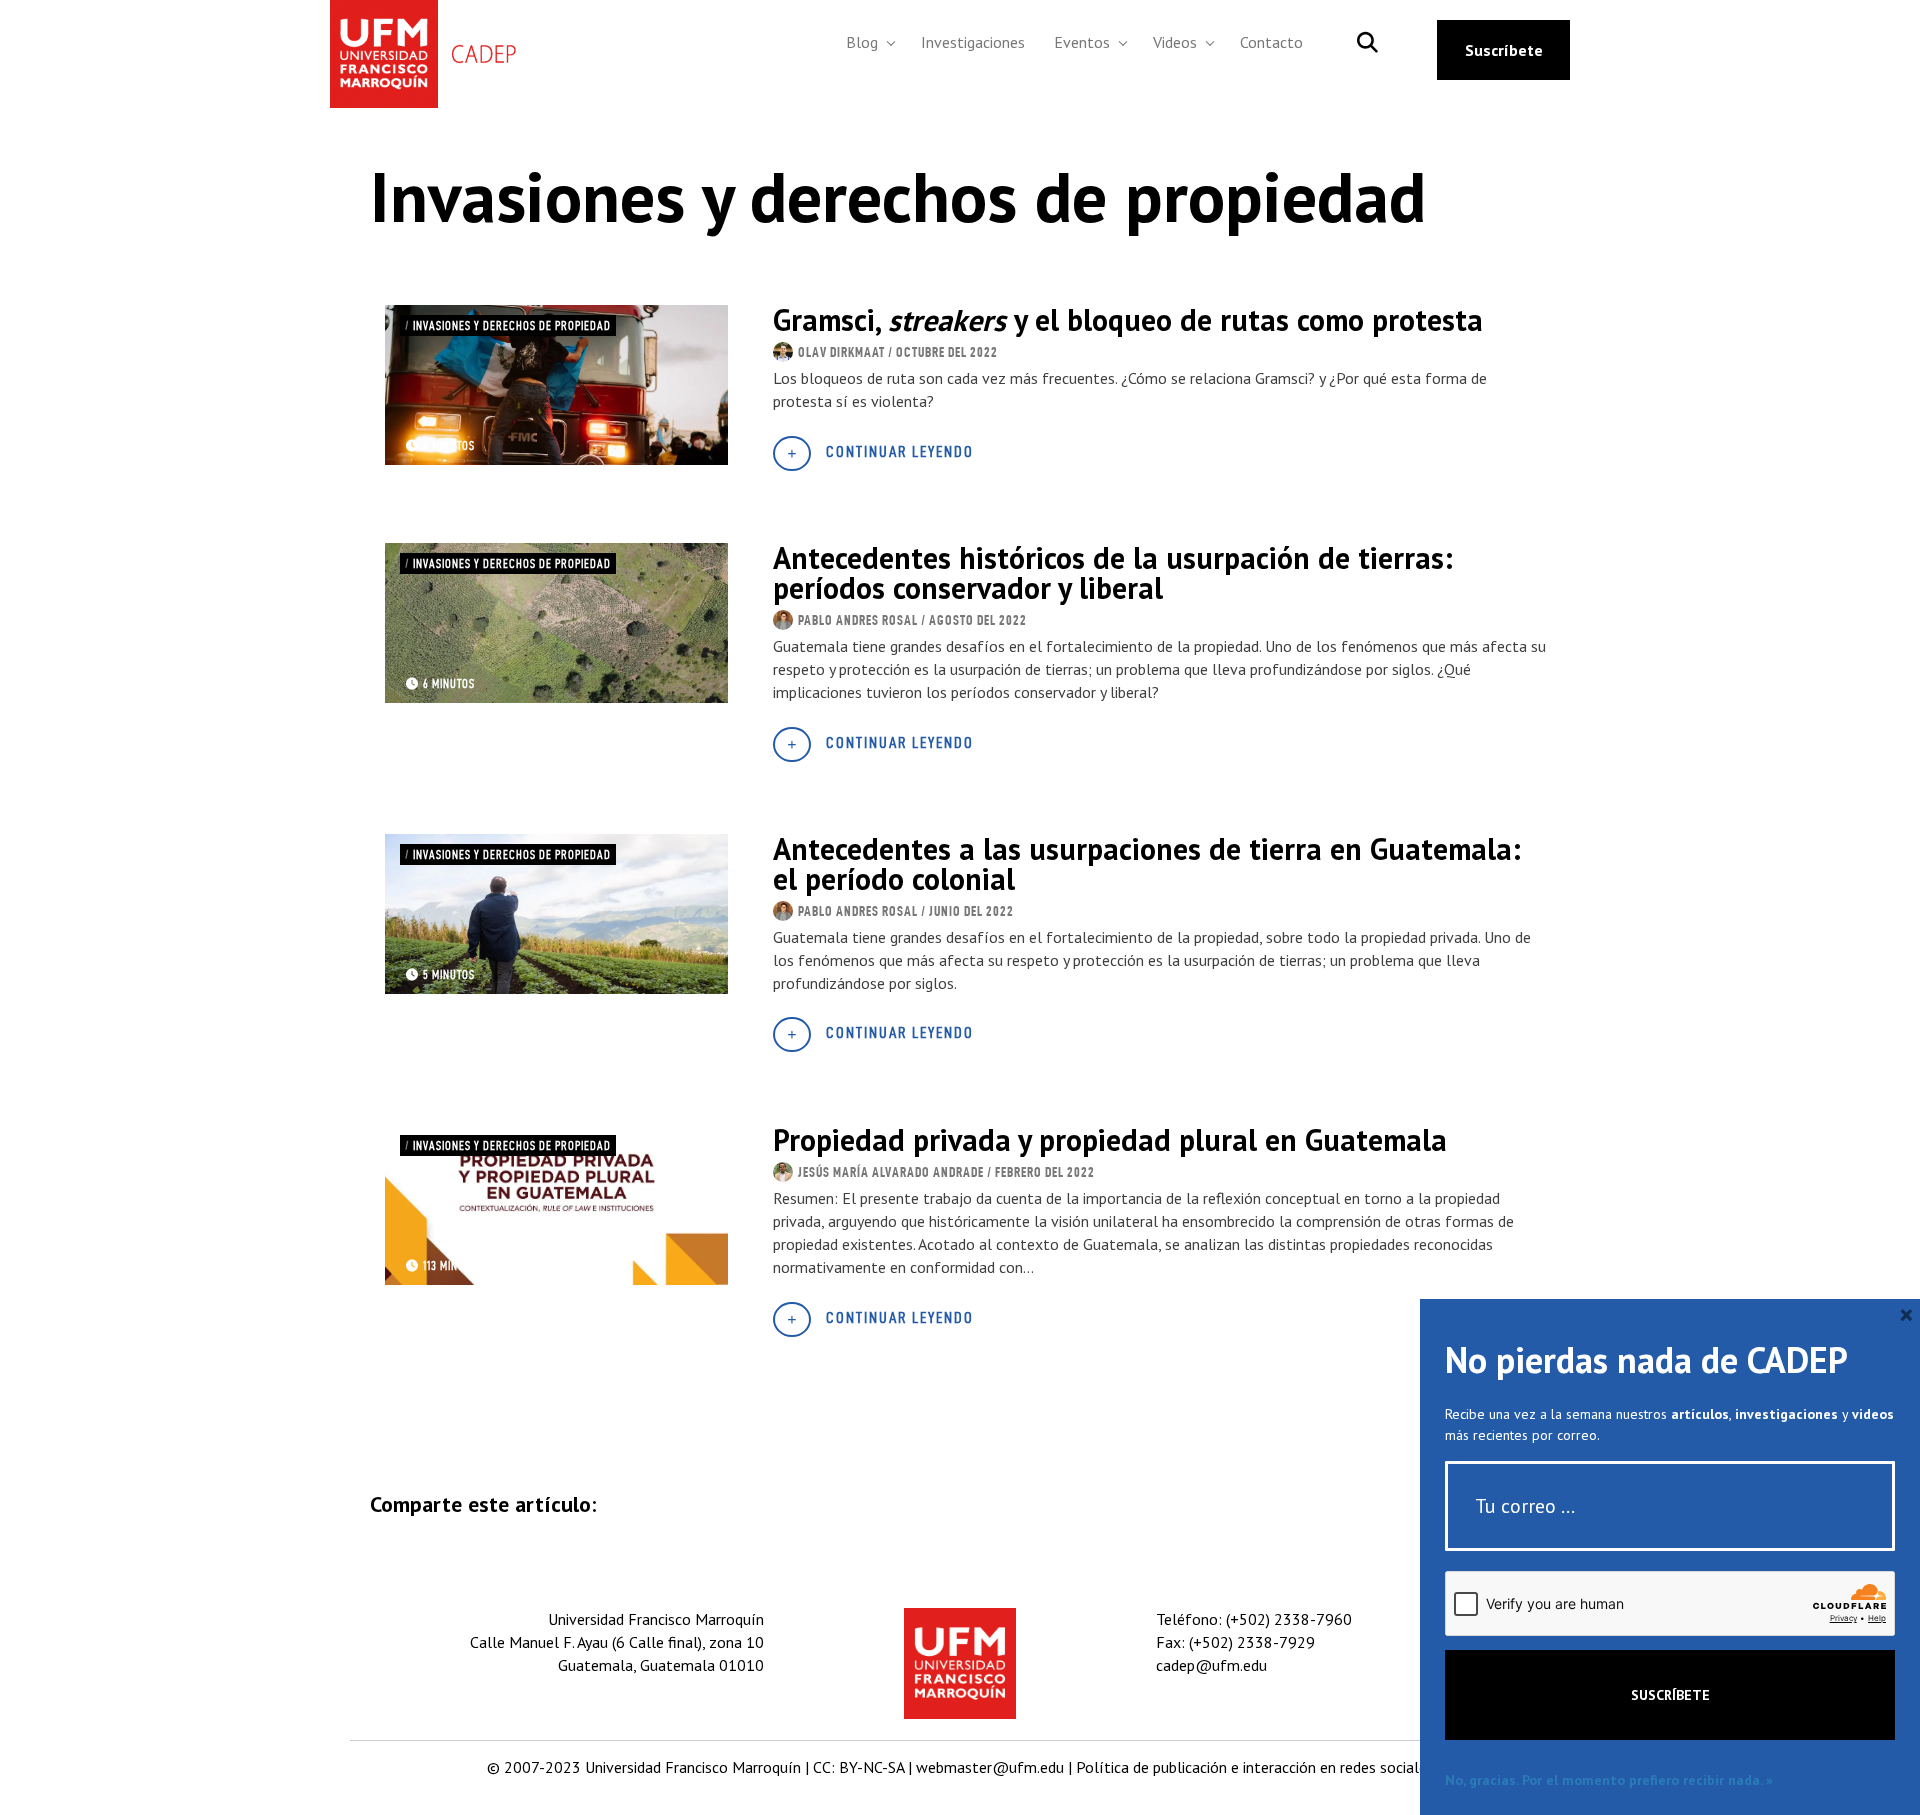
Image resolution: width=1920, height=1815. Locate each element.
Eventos (1082, 42)
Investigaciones (973, 42)
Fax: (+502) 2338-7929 (1235, 1642)
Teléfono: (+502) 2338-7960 (1254, 1619)
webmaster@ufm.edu (990, 1767)
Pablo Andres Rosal (858, 620)
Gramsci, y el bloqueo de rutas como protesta (1128, 319)
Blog (862, 42)
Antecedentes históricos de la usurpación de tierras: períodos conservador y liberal (1113, 572)
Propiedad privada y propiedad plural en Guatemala (1110, 1139)
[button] (892, 42)
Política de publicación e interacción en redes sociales (1255, 1767)
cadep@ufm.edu (1211, 1665)
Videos (1175, 42)
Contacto (1271, 42)
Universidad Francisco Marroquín (693, 1767)
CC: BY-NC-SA (858, 1767)
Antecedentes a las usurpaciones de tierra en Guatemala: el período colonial (1147, 863)
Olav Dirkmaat (841, 352)
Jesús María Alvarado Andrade (891, 1172)
